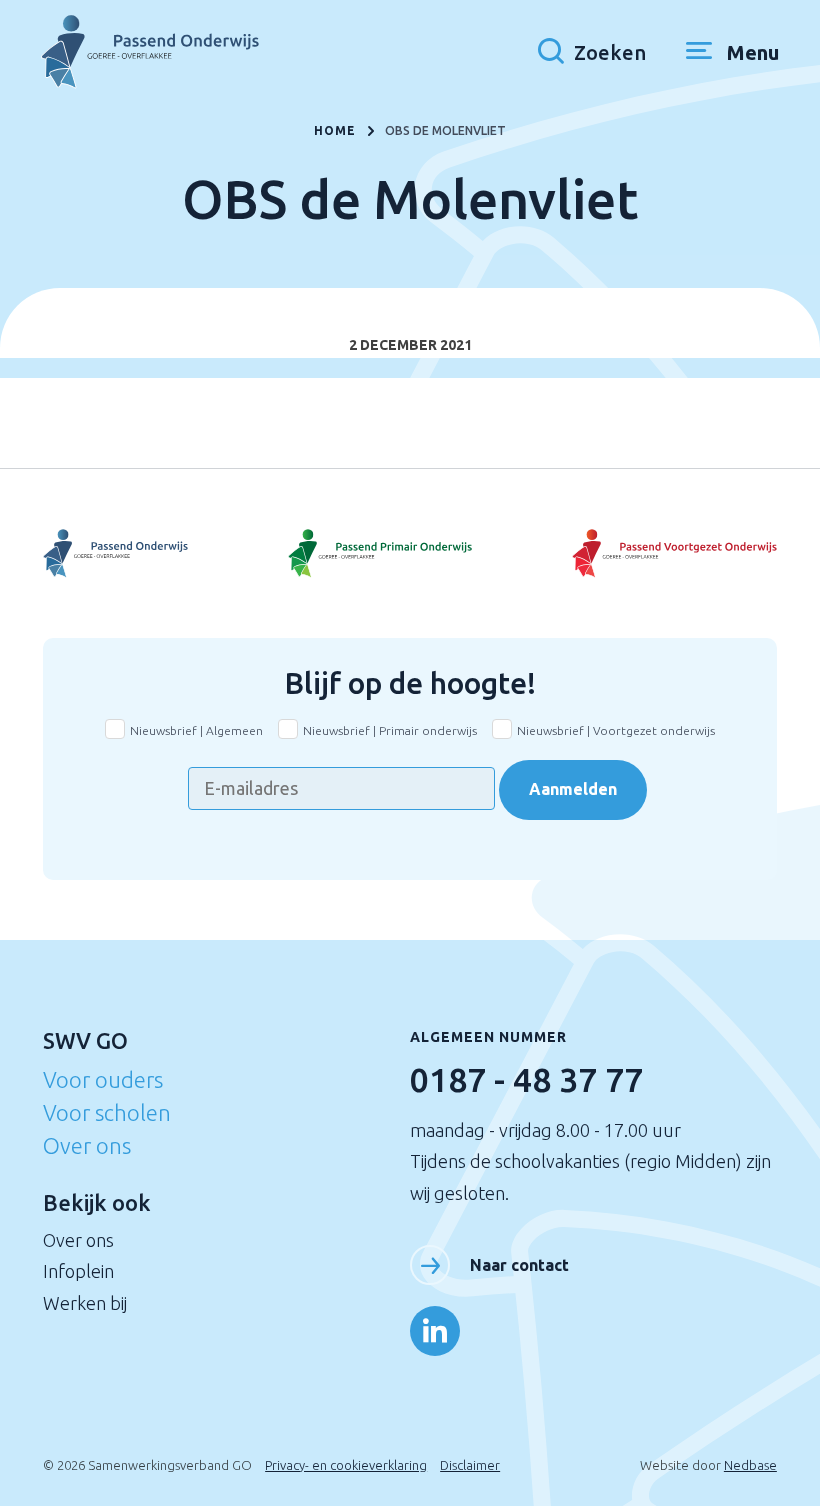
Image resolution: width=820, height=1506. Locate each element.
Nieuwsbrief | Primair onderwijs (390, 730)
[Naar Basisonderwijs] (410, 553)
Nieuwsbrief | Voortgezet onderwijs (616, 730)
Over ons (87, 1145)
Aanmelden (573, 789)
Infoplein (78, 1271)
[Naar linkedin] (435, 1331)
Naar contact (519, 1265)
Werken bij (85, 1303)
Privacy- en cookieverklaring (346, 1465)
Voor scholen (107, 1112)
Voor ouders (103, 1079)
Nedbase (750, 1465)
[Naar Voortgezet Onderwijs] (165, 553)
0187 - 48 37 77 (526, 1079)
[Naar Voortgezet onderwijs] (654, 553)
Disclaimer (470, 1465)
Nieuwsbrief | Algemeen (196, 730)
